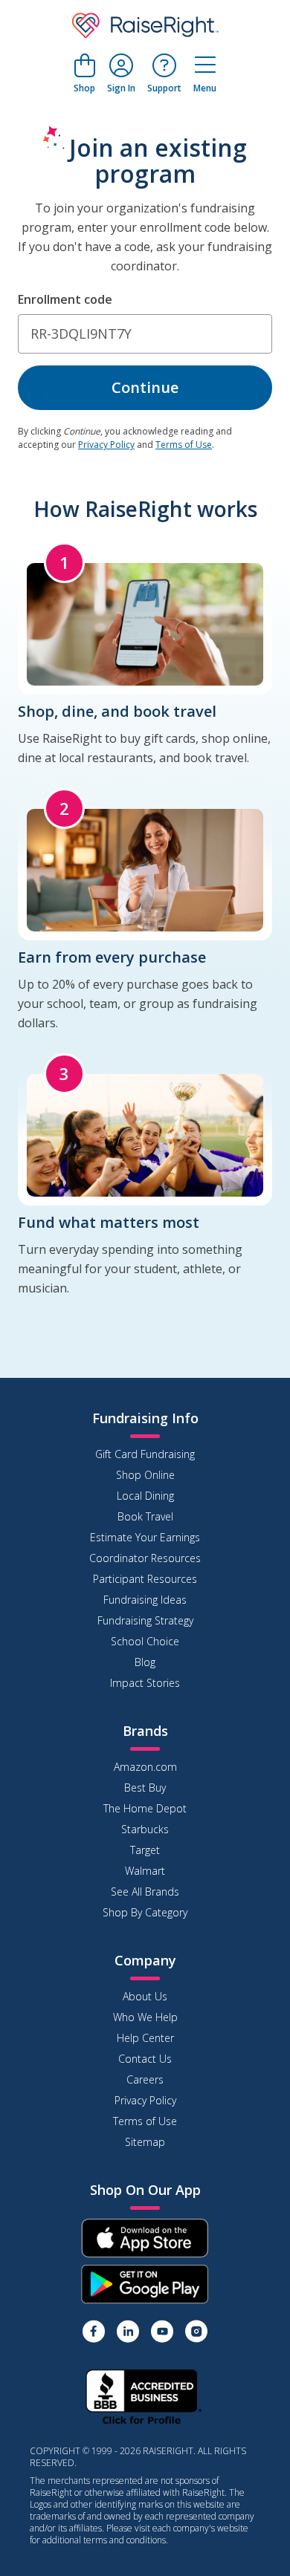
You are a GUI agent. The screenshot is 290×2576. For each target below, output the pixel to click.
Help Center (145, 2038)
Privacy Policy (106, 445)
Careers (145, 2079)
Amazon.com (145, 1767)
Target (145, 1850)
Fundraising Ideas (145, 1600)
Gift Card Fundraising (145, 1454)
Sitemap (145, 2142)
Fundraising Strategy (145, 1620)
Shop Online (145, 1475)
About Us (145, 1996)
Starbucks (145, 1829)
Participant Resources (145, 1579)
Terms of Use (184, 445)
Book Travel (145, 1516)
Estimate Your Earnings (145, 1537)
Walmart (145, 1871)
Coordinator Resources (145, 1558)
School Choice (145, 1641)
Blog (145, 1662)
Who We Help (145, 2017)
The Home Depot (145, 1808)
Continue (145, 387)
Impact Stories (145, 1683)
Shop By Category (145, 1912)
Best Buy (145, 1788)
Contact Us (145, 2059)
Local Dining (145, 1496)
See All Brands (145, 1892)
